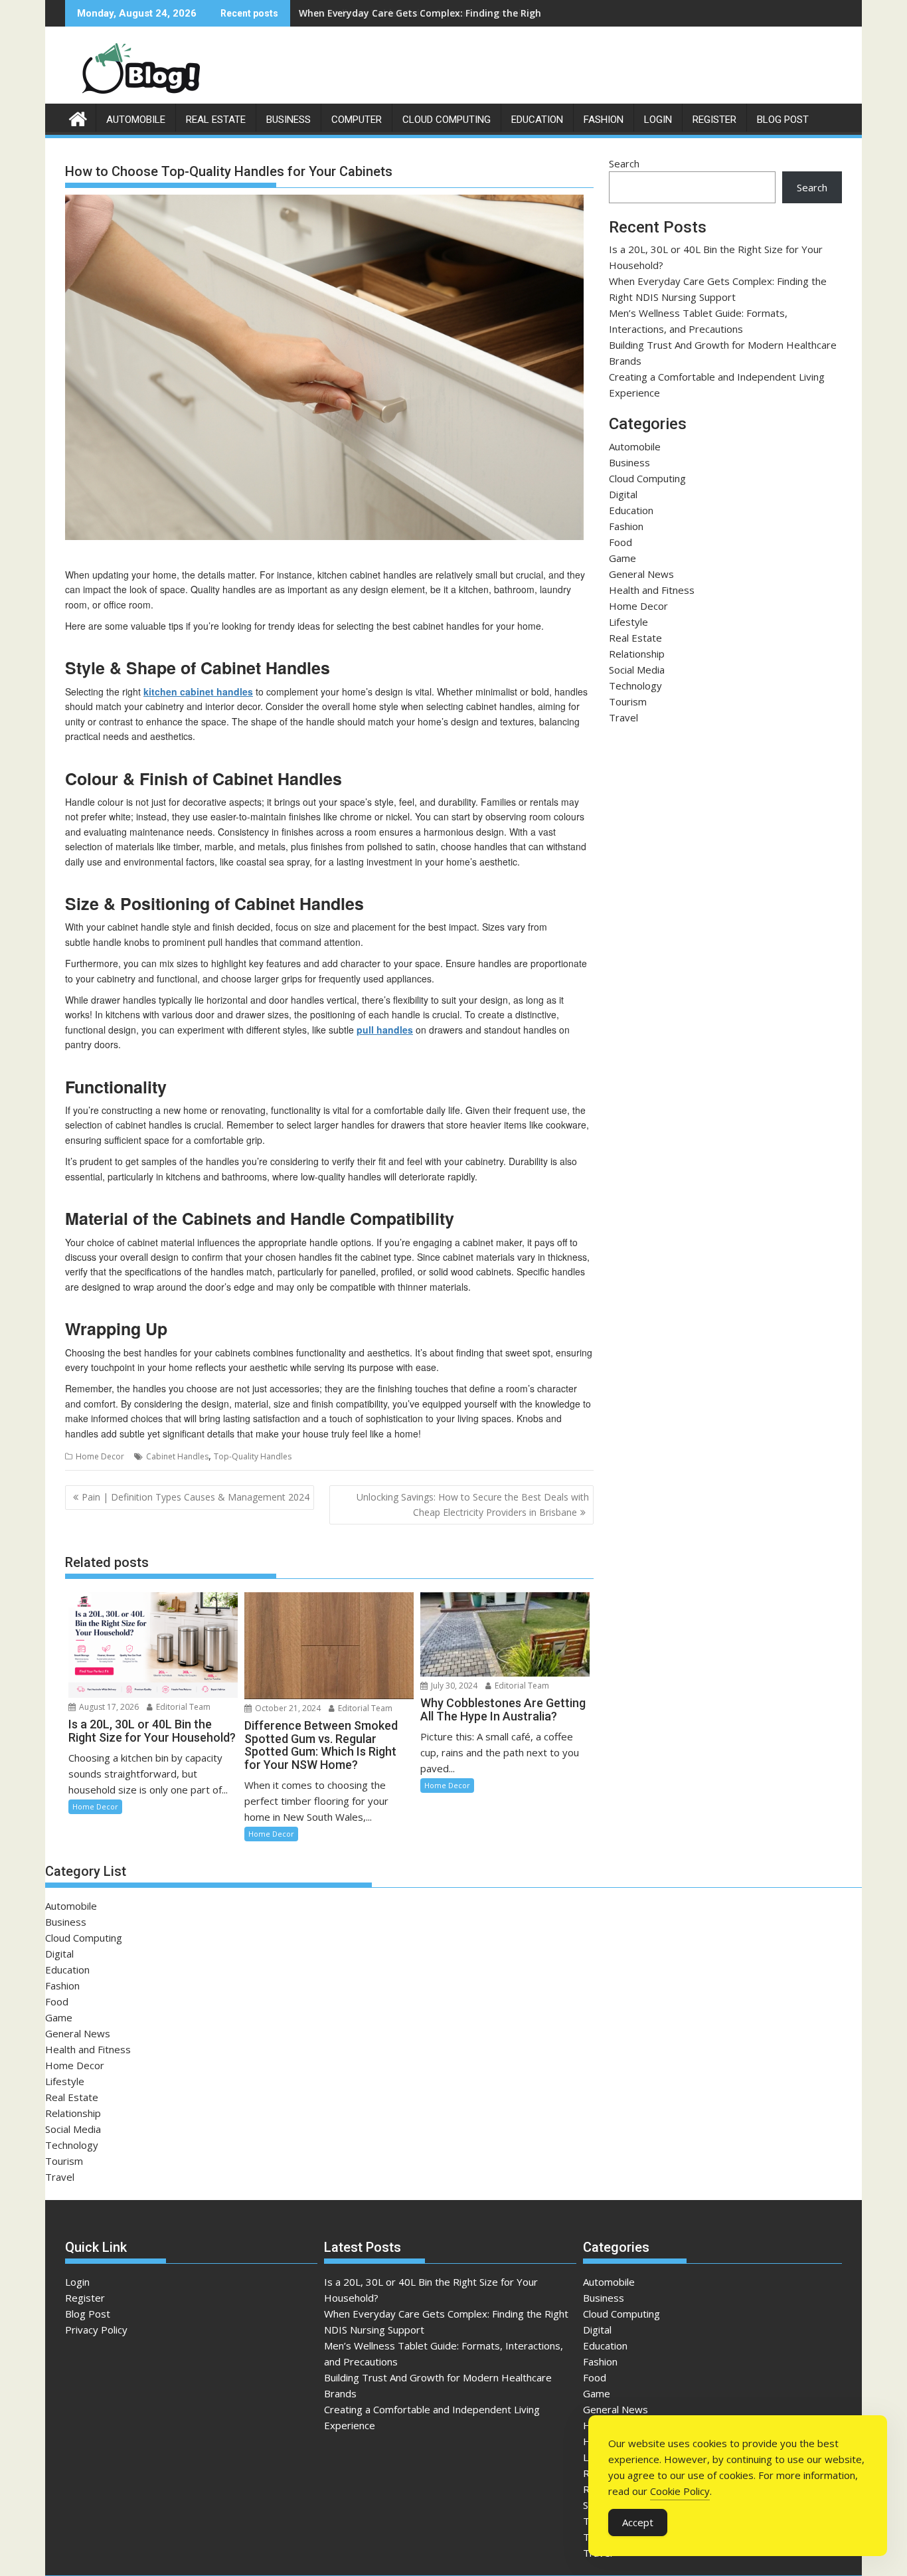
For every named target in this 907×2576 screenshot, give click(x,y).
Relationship (637, 654)
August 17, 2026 (108, 1707)
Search (624, 163)
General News (641, 574)
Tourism (628, 701)
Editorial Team (182, 1707)
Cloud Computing (447, 120)
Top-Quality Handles (253, 1456)
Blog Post (783, 120)
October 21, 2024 (287, 1708)
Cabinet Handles (177, 1456)
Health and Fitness (652, 590)
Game (622, 558)
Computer (357, 120)
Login (658, 120)
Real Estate (216, 120)
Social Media (637, 670)
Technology (635, 686)
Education (537, 120)
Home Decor (100, 1456)
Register (714, 120)
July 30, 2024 (453, 1686)
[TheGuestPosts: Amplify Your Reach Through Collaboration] (78, 117)
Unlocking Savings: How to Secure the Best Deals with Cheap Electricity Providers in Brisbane (473, 1504)
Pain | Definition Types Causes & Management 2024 (196, 1497)
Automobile (136, 120)
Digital (623, 494)
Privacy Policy (96, 2330)
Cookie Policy (680, 2491)
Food (620, 542)
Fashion (604, 120)
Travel (623, 717)
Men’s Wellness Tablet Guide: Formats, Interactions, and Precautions (459, 13)
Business (289, 120)
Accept (638, 2522)
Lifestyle (628, 622)
